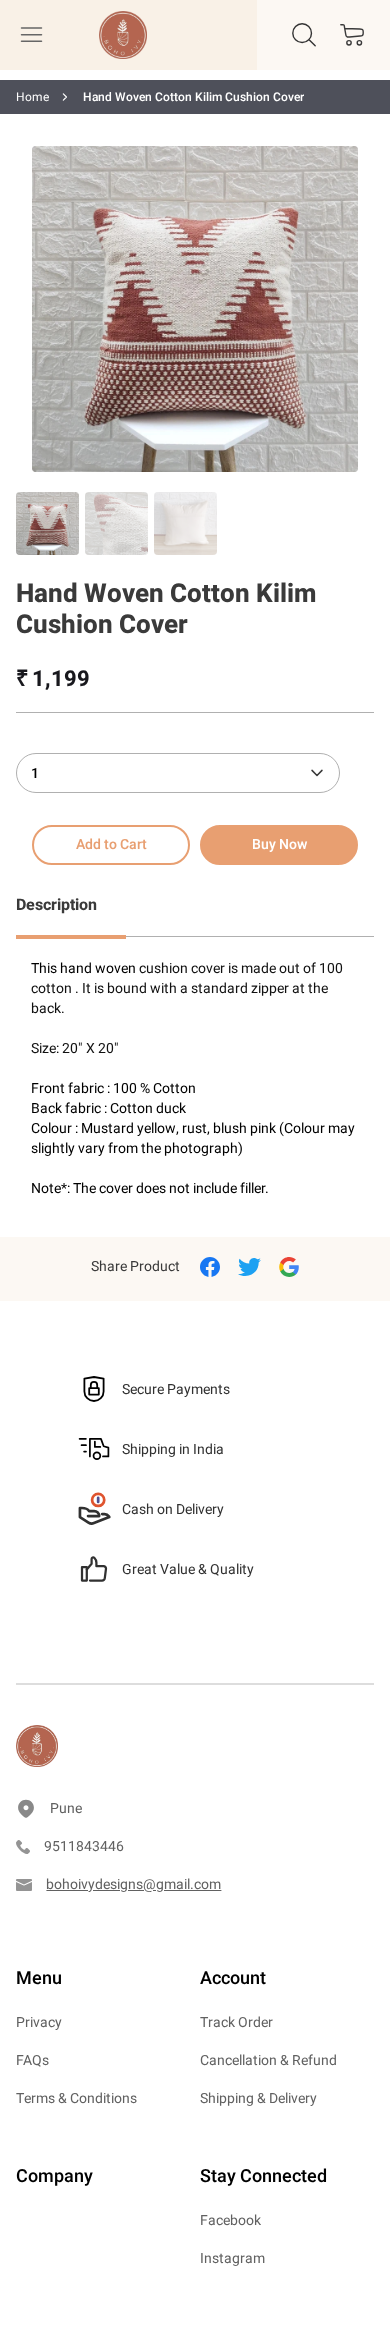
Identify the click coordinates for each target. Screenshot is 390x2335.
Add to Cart (111, 844)
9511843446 (84, 1846)
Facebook (230, 2220)
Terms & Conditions (76, 2098)
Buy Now (279, 844)
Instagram (232, 2258)
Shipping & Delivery (258, 2098)
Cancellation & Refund (268, 2060)
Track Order (236, 2022)
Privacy (39, 2022)
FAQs (32, 2060)
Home (32, 97)
